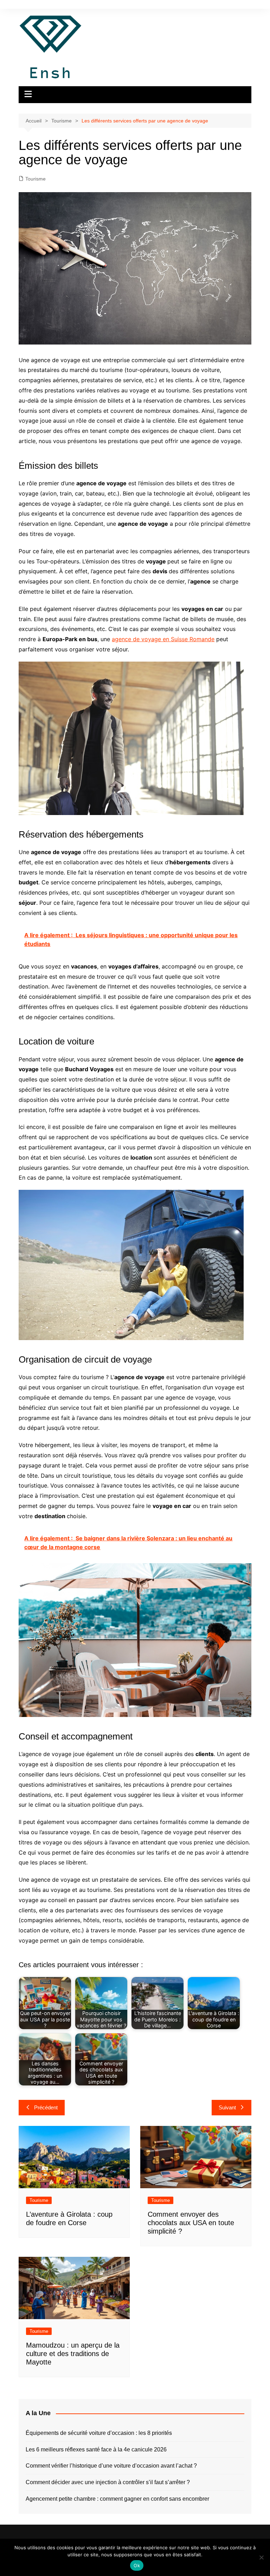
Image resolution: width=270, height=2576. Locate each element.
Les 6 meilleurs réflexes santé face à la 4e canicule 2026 (96, 2449)
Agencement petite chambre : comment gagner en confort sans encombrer (117, 2499)
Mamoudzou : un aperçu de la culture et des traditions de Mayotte (73, 2354)
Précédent (46, 2107)
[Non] (261, 2557)
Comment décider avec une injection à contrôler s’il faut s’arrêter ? (108, 2482)
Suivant (227, 2107)
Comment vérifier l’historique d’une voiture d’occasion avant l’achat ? (111, 2466)
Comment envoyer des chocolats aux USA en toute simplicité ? (191, 2223)
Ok (137, 2565)
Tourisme (36, 179)
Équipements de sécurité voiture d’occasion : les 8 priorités (99, 2433)
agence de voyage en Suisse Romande (163, 639)
